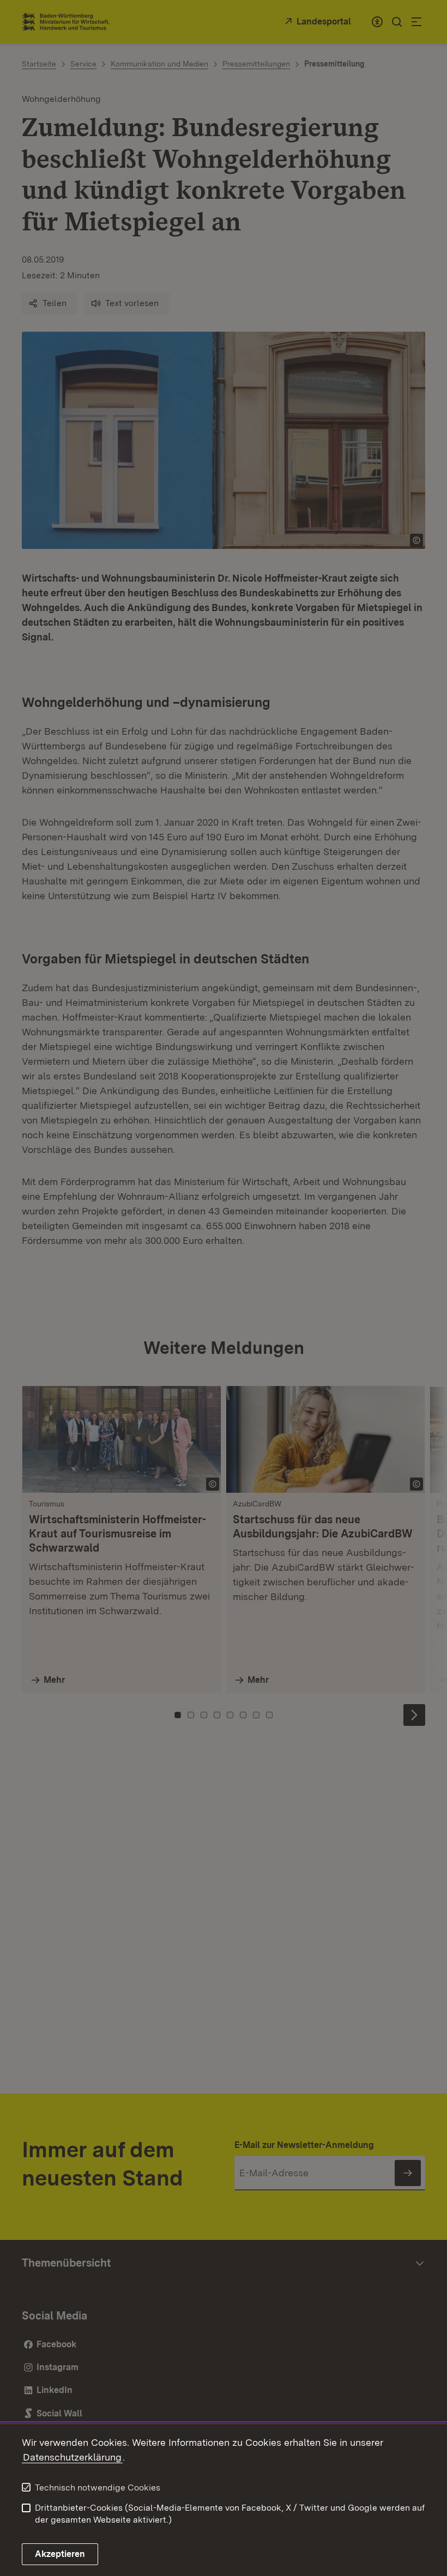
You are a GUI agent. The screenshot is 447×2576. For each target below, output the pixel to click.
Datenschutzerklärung (72, 2457)
